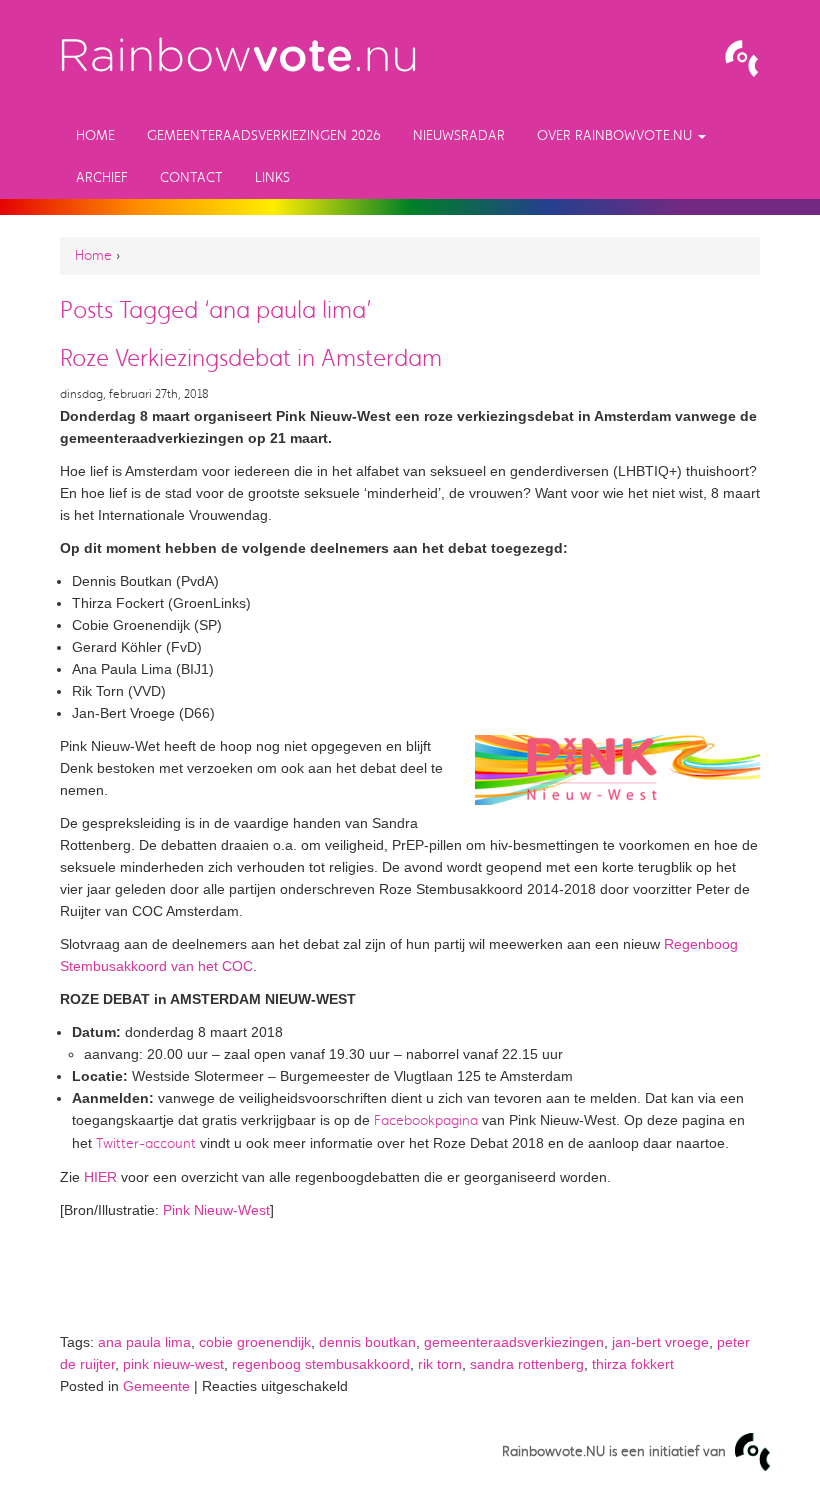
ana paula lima (144, 1342)
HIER (100, 1177)
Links (272, 177)
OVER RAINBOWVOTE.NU (616, 135)
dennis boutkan (367, 1342)
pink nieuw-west (173, 1364)
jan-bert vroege (660, 1342)
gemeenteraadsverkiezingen (514, 1342)
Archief (102, 177)
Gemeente (156, 1386)
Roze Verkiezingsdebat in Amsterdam (251, 358)
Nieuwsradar (459, 135)
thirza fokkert (633, 1364)
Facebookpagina (426, 1120)
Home (95, 135)
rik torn (440, 1364)
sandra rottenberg (527, 1364)
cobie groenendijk (255, 1342)
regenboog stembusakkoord (321, 1364)
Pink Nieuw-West (216, 1210)
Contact (191, 177)
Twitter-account (146, 1143)
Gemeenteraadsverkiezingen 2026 (264, 135)
